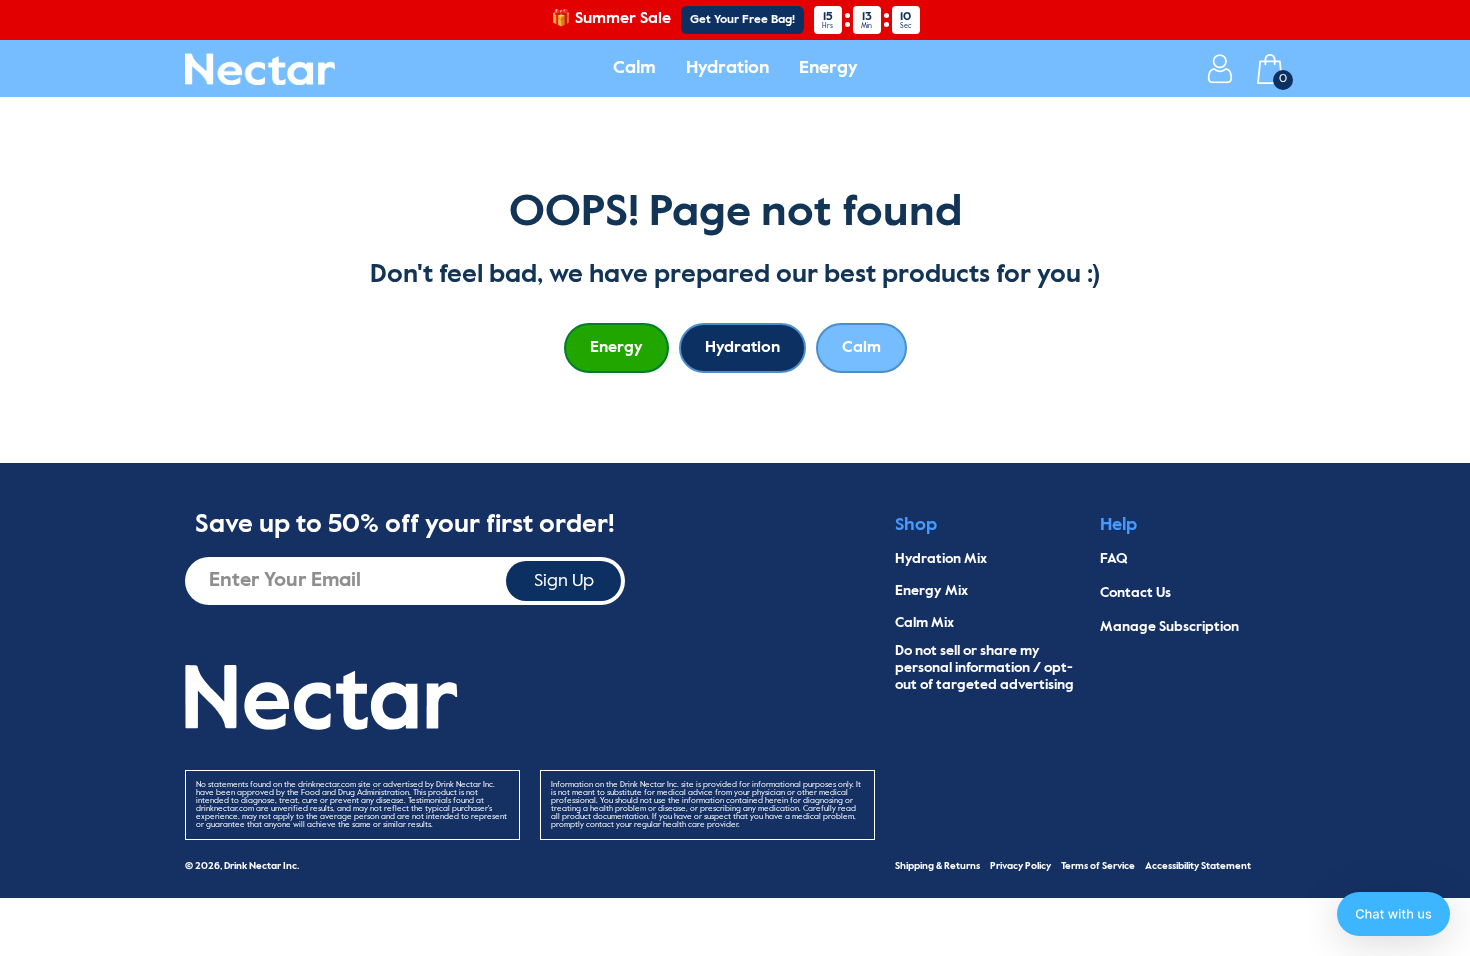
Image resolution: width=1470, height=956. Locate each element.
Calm (634, 68)
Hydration (727, 68)
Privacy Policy (1020, 866)
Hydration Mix (941, 559)
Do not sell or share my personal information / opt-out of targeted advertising (984, 668)
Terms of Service (1098, 866)
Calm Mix (924, 623)
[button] (1393, 914)
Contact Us (1135, 593)
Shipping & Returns (937, 866)
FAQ (1114, 559)
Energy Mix (931, 591)
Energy (828, 68)
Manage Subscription (1169, 627)
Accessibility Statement (1198, 866)
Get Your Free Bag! (742, 20)
